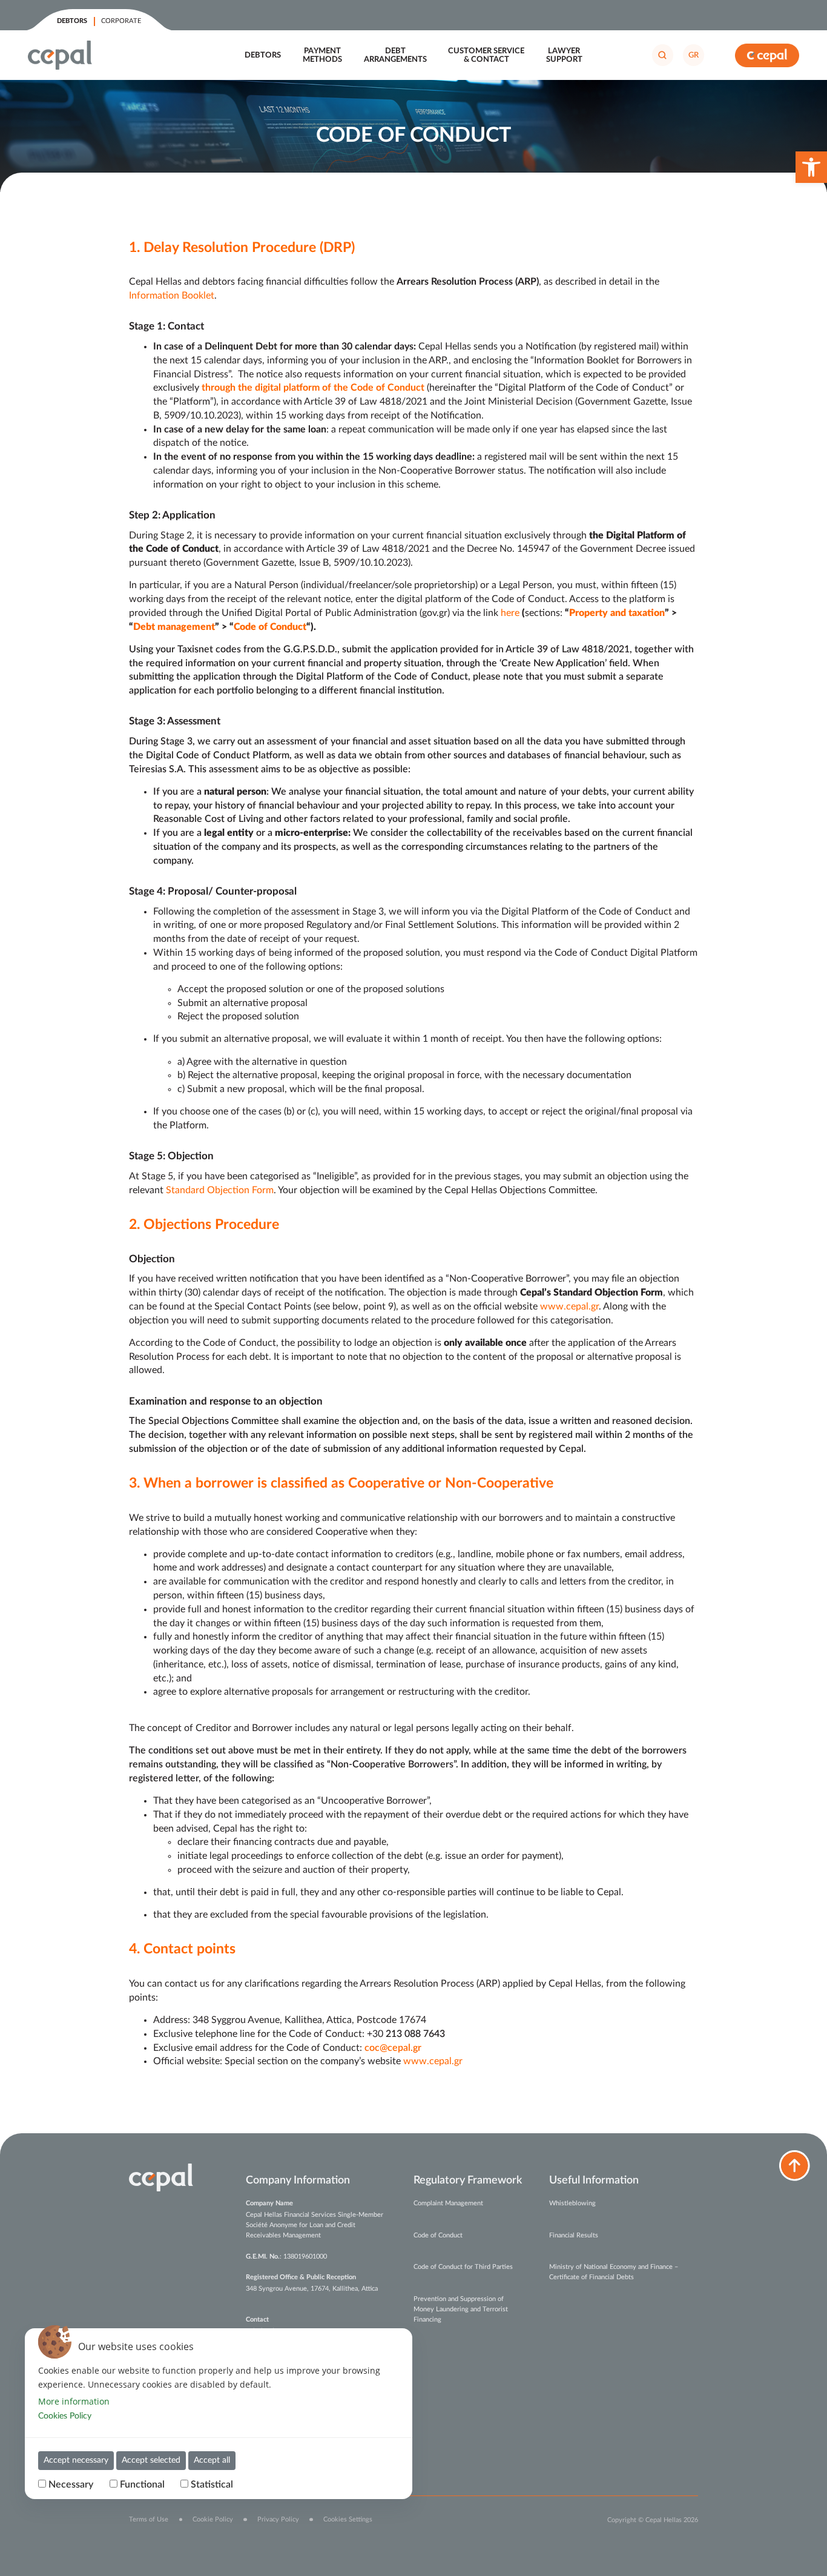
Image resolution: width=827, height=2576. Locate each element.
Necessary (71, 2485)
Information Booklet (172, 296)
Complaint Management (448, 2203)
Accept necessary (76, 2460)
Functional (142, 2485)
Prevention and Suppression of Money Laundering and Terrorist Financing (461, 2309)
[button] (811, 167)
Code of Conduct (438, 2235)
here (510, 613)
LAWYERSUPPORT (564, 55)
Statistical (212, 2485)
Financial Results (574, 2235)
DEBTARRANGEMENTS (395, 55)
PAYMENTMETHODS (322, 55)
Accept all (212, 2460)
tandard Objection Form (222, 1190)
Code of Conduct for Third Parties (463, 2267)
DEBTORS (263, 55)
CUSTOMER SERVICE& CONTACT (486, 55)
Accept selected (151, 2460)
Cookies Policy (65, 2416)
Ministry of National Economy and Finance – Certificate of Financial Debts (614, 2272)
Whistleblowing (572, 2203)
